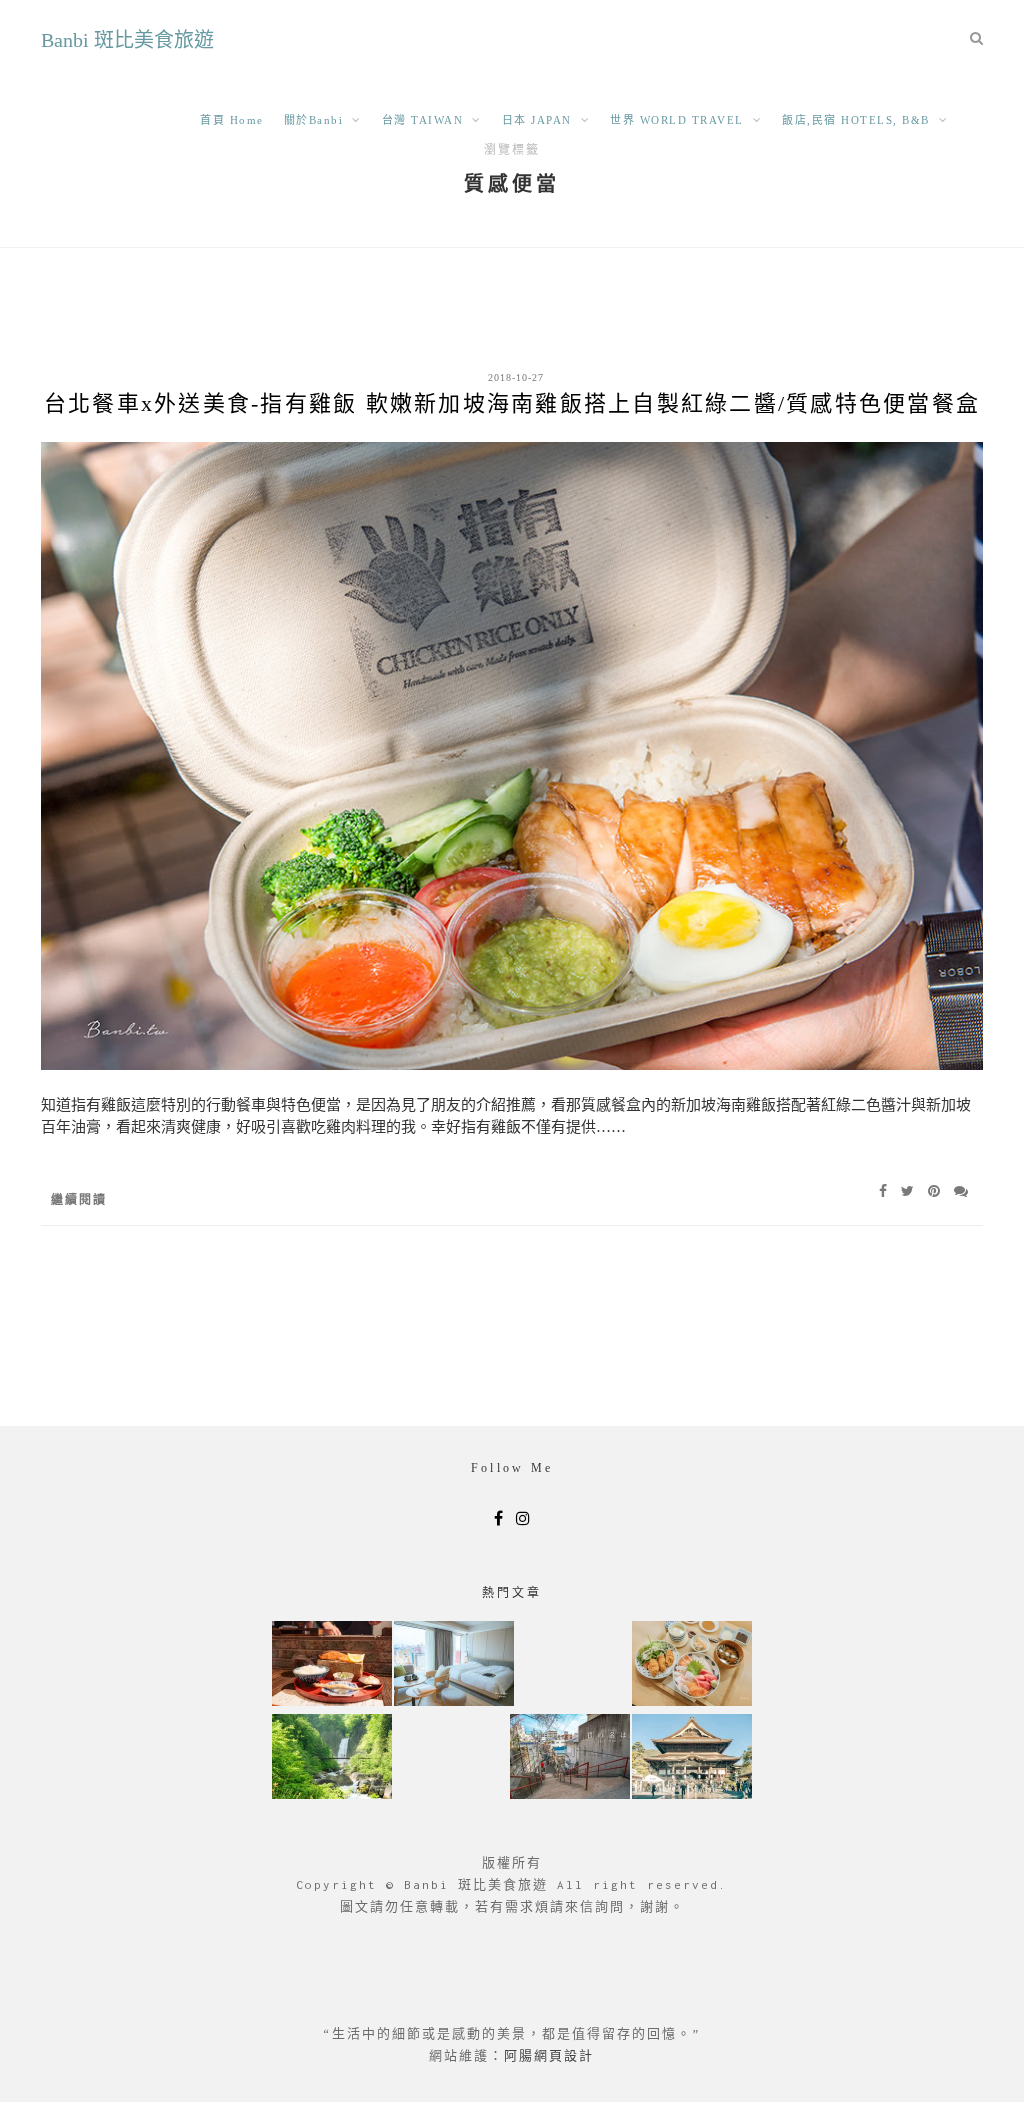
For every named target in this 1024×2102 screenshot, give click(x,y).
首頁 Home (232, 120)
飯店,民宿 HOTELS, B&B (856, 120)
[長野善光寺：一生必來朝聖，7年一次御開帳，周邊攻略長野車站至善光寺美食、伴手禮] (692, 1758)
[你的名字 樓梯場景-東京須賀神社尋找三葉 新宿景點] (570, 1758)
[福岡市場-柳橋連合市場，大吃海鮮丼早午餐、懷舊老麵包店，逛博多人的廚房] (692, 1665)
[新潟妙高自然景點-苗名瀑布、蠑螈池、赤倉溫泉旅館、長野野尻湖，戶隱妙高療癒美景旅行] (332, 1758)
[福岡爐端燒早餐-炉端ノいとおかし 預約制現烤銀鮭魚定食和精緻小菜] (332, 1665)
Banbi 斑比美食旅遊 (127, 40)
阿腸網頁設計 (549, 2055)
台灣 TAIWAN (423, 120)
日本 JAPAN (537, 120)
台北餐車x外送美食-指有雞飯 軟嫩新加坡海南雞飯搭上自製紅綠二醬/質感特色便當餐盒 (512, 403)
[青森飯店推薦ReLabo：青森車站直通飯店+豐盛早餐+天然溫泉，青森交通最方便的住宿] (454, 1665)
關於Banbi (314, 120)
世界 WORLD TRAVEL (677, 120)
